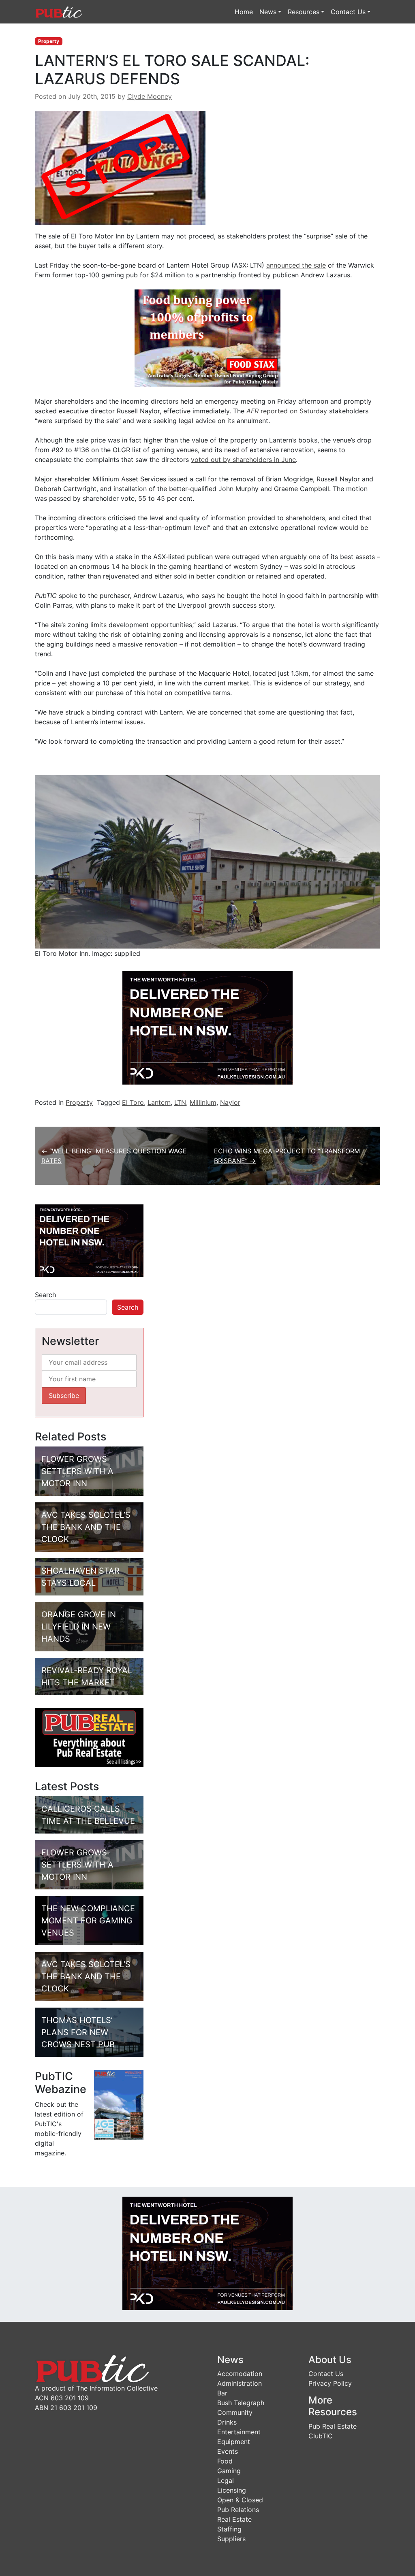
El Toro (133, 1102)
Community (235, 2412)
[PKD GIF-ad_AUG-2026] (207, 1027)
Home (244, 12)
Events (228, 2451)
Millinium (203, 1102)
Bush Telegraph (241, 2403)
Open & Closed (240, 2500)
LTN (180, 1102)
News (268, 12)
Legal (226, 2480)
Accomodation (240, 2374)
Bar (222, 2393)
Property (49, 41)
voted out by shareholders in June (243, 459)
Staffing (229, 2529)
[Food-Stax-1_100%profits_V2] (207, 337)
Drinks (227, 2422)
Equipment (234, 2442)
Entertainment (239, 2432)
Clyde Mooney (150, 96)
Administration (240, 2383)
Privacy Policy (330, 2383)
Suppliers (231, 2539)
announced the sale (296, 265)
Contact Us (348, 12)
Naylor (230, 1102)
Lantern (159, 1102)
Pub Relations (238, 2510)
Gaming (229, 2471)
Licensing (232, 2490)
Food (225, 2461)
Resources (304, 12)
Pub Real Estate (333, 2426)
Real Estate (234, 2519)
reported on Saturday (287, 411)
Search (45, 1295)
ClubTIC (321, 2436)
